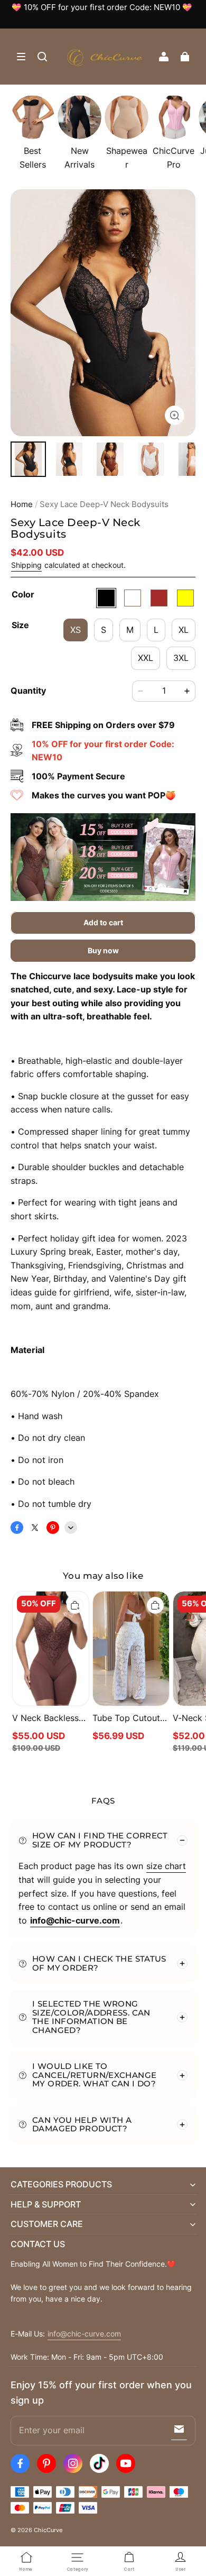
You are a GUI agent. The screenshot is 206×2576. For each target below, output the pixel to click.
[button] (21, 57)
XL (184, 630)
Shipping (26, 565)
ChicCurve (48, 2530)
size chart (166, 1866)
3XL (181, 658)
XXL (146, 658)
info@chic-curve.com (84, 2334)
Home (22, 504)
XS (76, 630)
